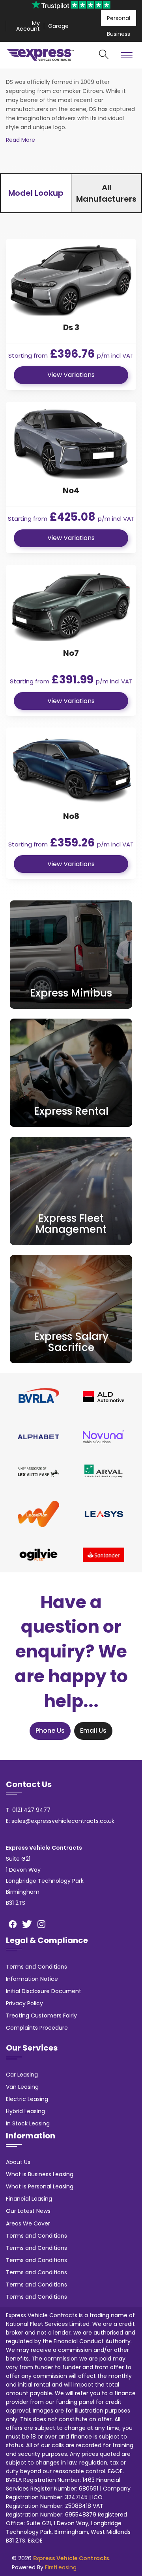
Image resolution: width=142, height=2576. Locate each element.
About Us (18, 2162)
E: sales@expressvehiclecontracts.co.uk (60, 1821)
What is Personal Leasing (40, 2186)
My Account (28, 26)
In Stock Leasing (28, 2123)
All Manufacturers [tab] (106, 193)
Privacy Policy (24, 2003)
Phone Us (50, 1731)
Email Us (93, 1731)
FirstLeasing (61, 2567)
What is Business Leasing (40, 2174)
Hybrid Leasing (25, 2111)
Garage (58, 26)
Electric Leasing (27, 2099)
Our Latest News (28, 2211)
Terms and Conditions (36, 1967)
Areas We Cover (28, 2223)
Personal (119, 18)
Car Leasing (22, 2075)
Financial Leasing (29, 2199)
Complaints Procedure (37, 2028)
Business (119, 34)
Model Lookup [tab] (36, 193)
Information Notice (32, 1979)
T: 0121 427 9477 (28, 1810)
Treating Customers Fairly (41, 2016)
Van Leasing (22, 2087)
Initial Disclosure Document (44, 1991)
